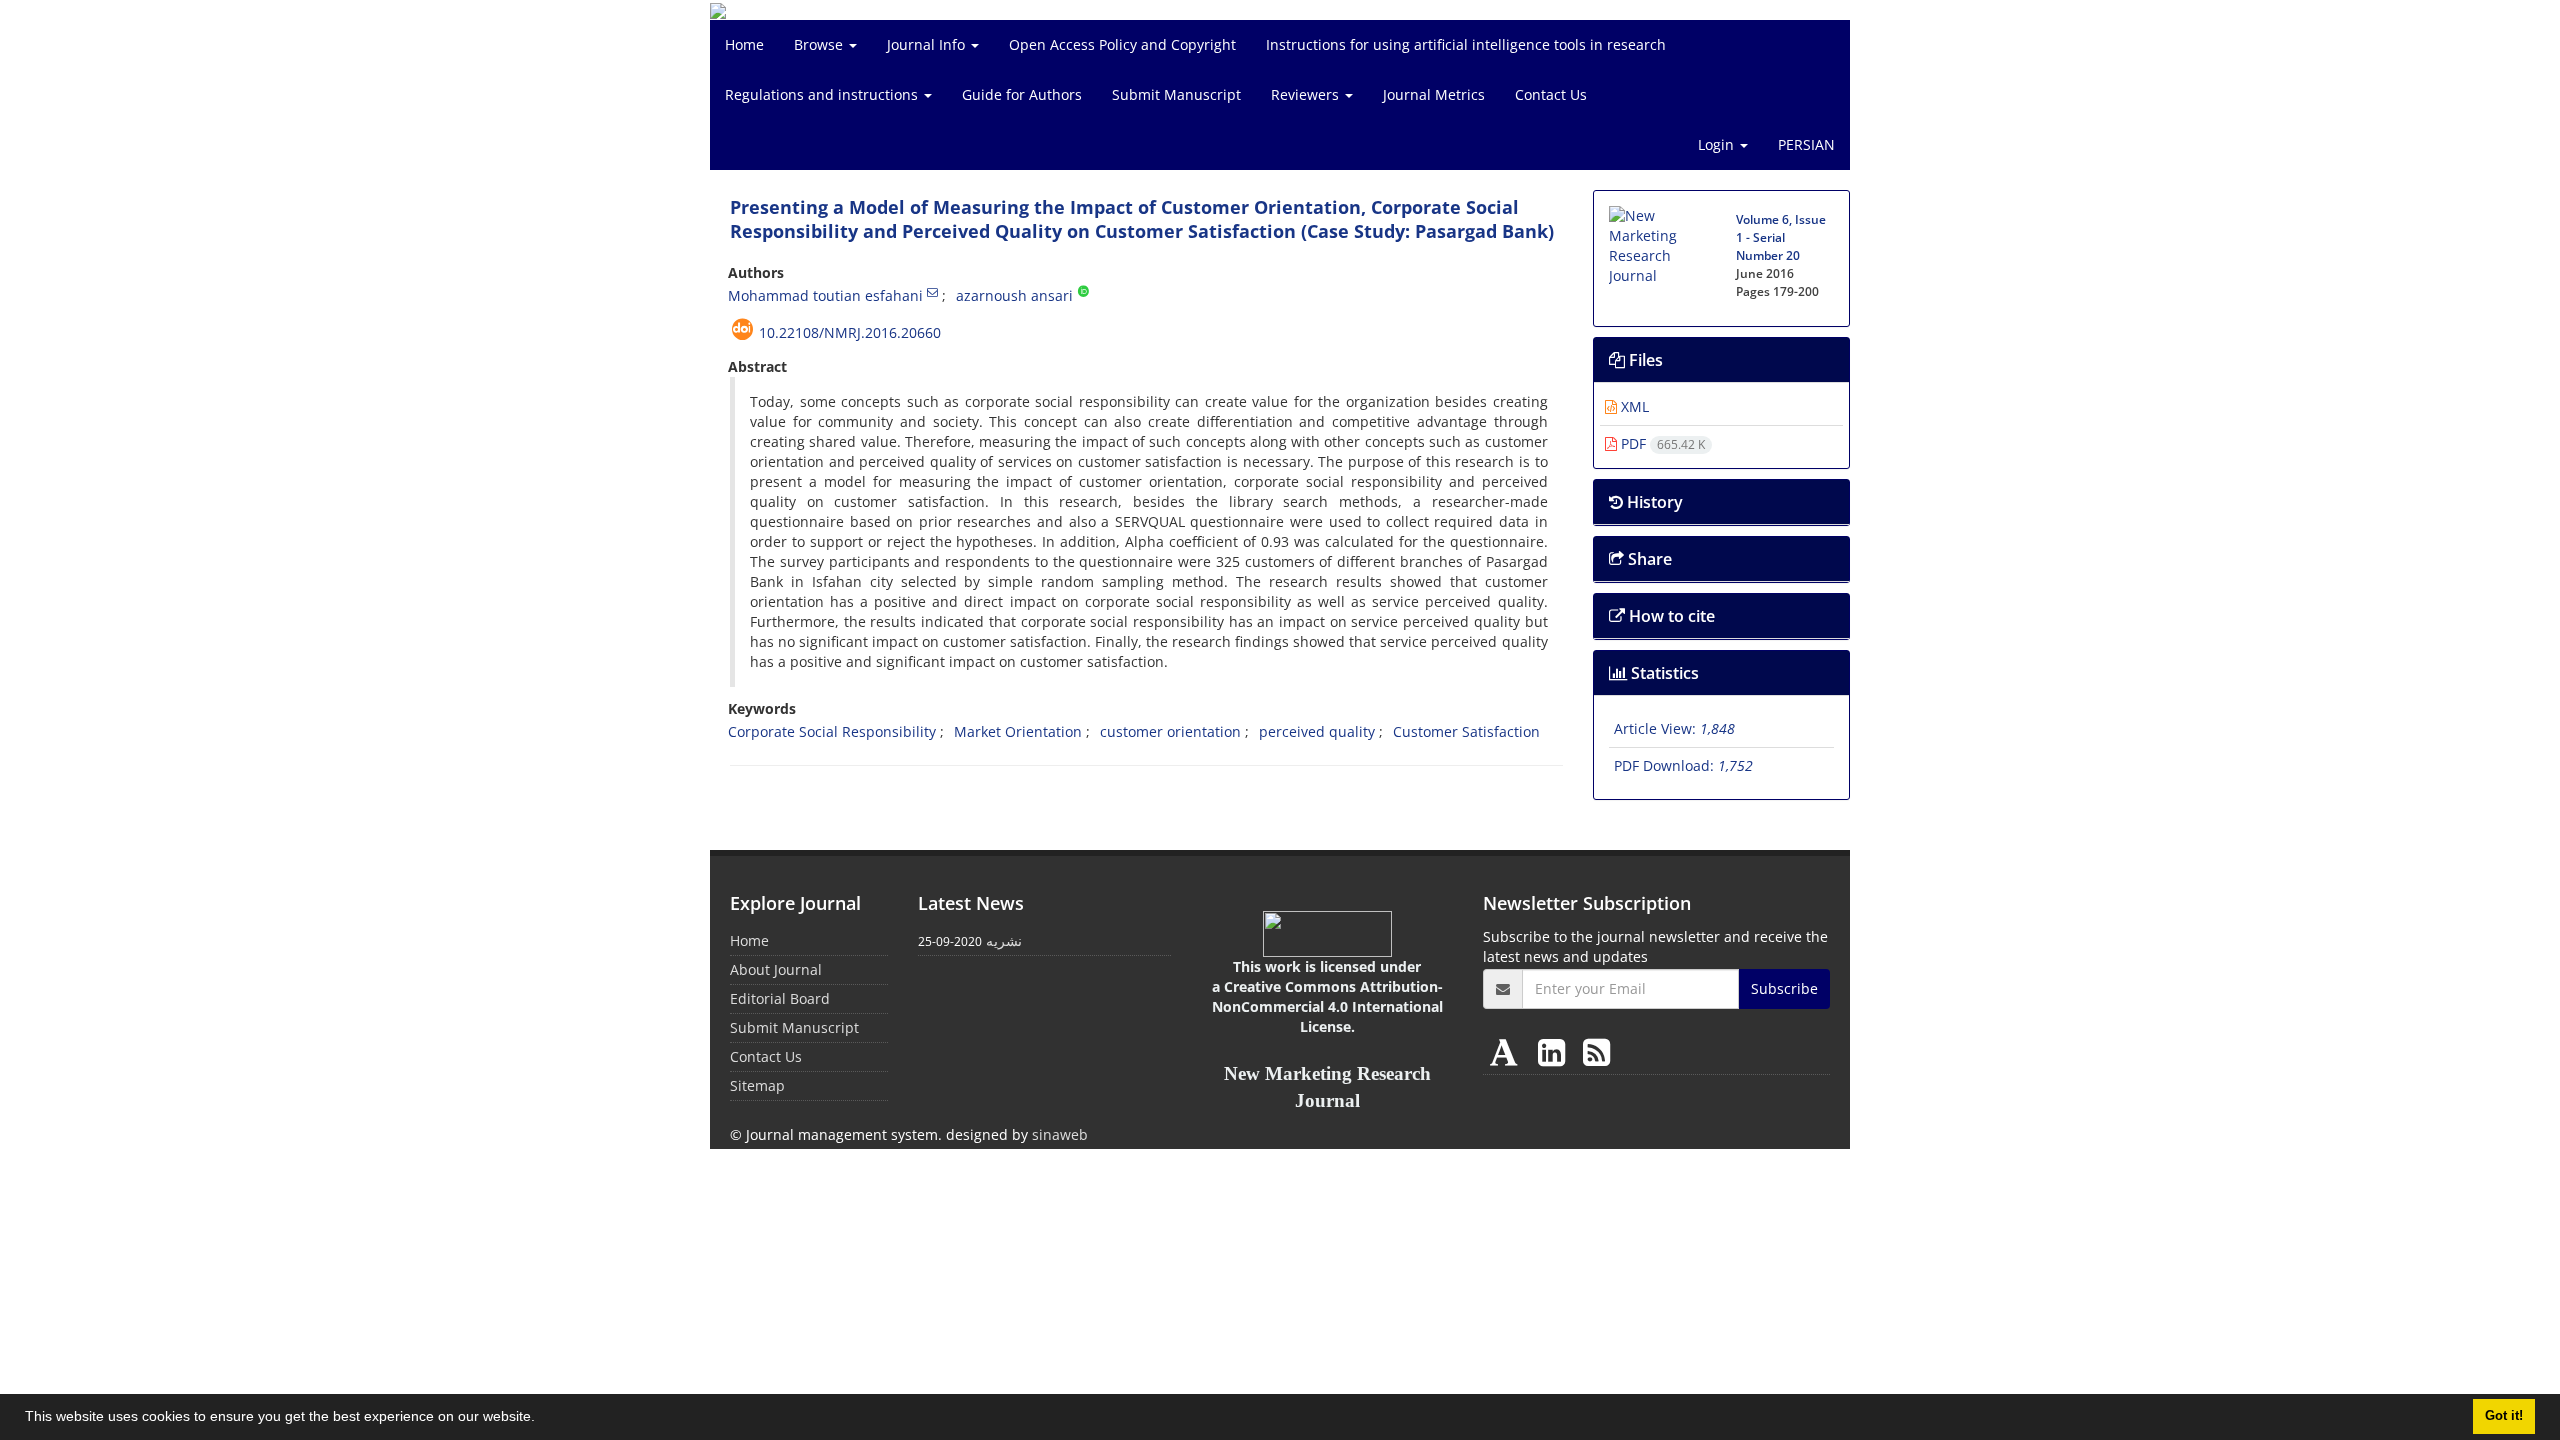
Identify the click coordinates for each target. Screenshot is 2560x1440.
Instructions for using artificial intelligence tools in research (1466, 44)
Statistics (1663, 673)
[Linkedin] (1555, 1051)
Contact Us (1551, 94)
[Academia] (1508, 1051)
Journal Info (928, 44)
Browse (820, 44)
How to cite (1670, 616)
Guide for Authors (1022, 94)
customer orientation (1170, 731)
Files (1644, 360)
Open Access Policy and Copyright (1122, 44)
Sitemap (757, 1085)
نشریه (1004, 940)
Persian (1806, 144)
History (1653, 502)
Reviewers (1307, 94)
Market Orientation (1018, 731)
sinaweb (1060, 1134)
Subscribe (1784, 988)
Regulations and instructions (823, 94)
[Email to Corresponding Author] (932, 292)
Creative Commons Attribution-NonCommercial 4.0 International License (1327, 1006)
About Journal (776, 969)
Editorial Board (780, 998)
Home (744, 44)
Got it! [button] (2504, 1416)
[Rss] (1596, 1051)
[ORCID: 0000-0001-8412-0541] (1083, 292)
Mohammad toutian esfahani (825, 295)
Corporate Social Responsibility (832, 731)
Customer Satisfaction (1466, 731)
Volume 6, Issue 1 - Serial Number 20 (1781, 237)
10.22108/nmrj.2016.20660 (850, 332)
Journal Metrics (1434, 94)
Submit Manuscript (1176, 94)
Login (1718, 144)
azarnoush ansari (1014, 295)
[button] (542, 1419)
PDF (1661, 443)
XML (1633, 406)
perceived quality (1317, 731)
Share (1648, 559)
